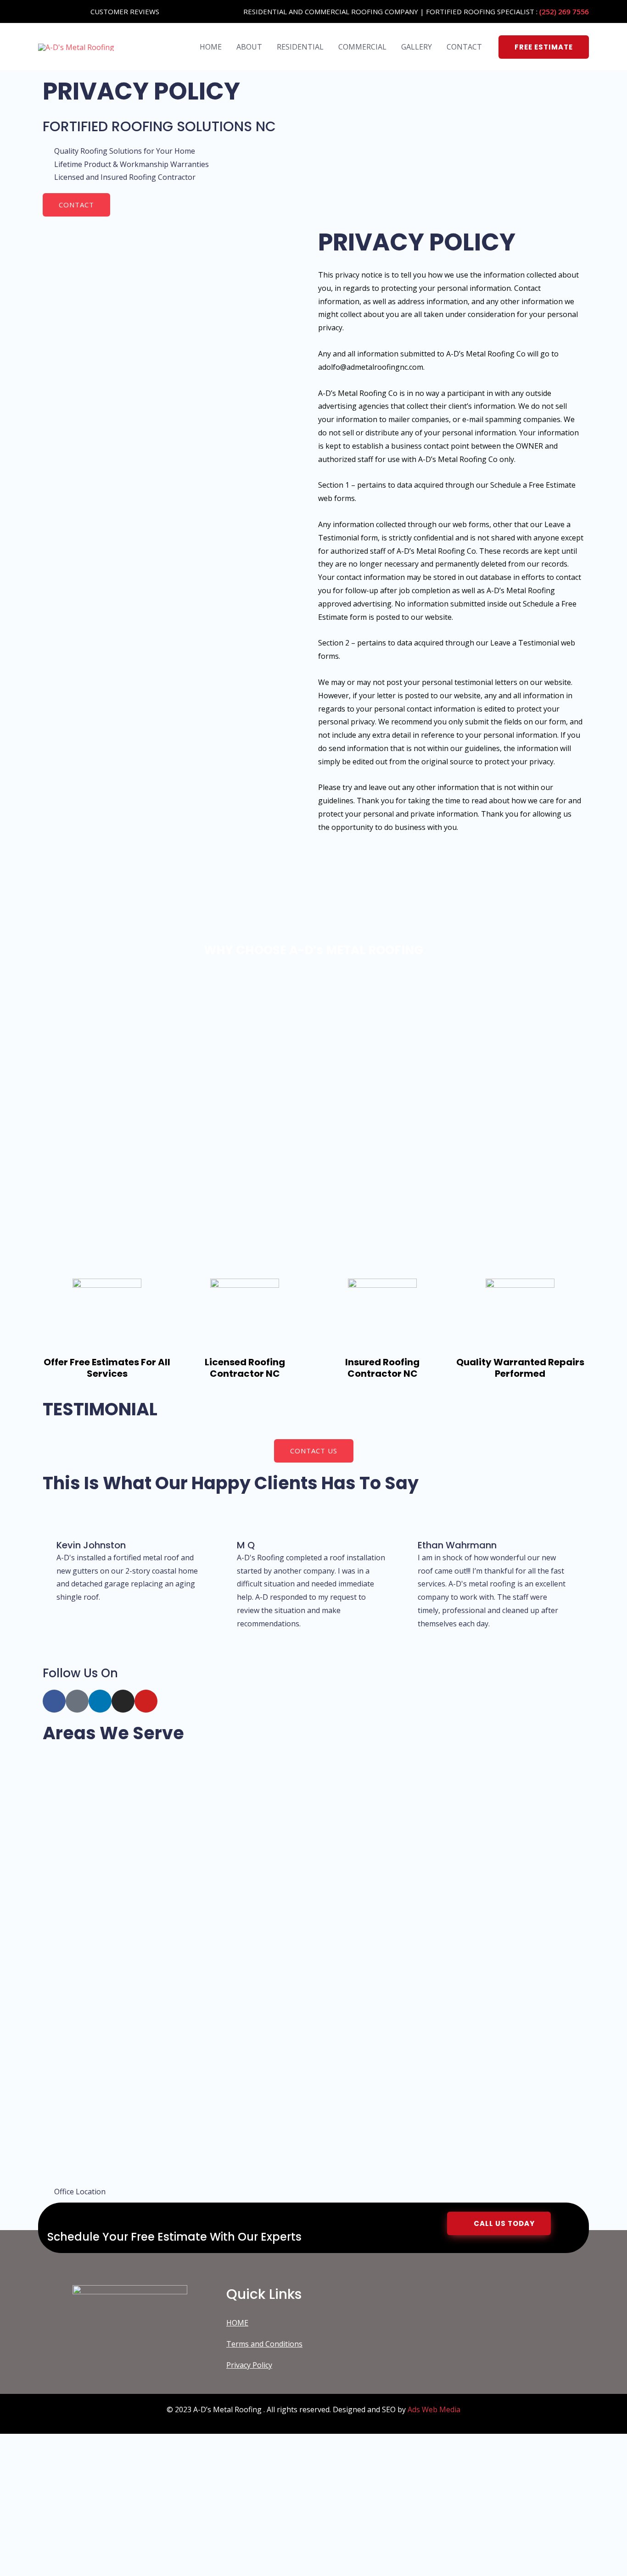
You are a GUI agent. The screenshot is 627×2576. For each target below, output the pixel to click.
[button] (544, 47)
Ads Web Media (434, 2409)
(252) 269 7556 (564, 11)
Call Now (119, 2549)
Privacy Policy (249, 2365)
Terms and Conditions (264, 2344)
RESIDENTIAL (300, 47)
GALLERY (417, 47)
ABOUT (249, 47)
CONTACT (464, 47)
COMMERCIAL (362, 47)
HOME (211, 47)
